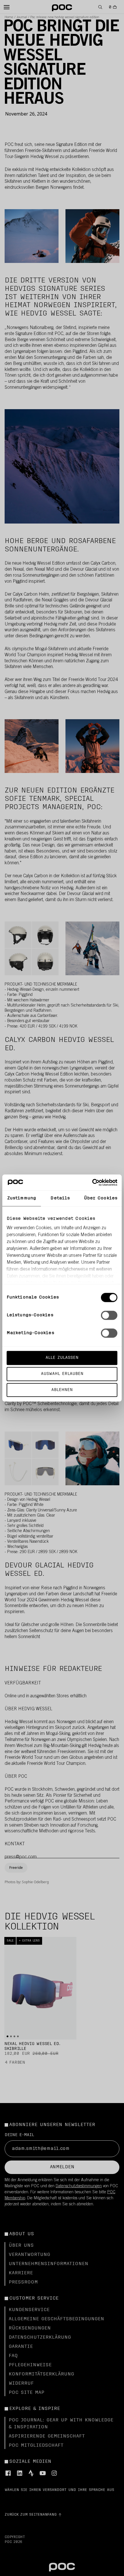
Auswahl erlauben (62, 1374)
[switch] (109, 1315)
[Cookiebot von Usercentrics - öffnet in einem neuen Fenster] (92, 1182)
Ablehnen (62, 1390)
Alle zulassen (62, 1358)
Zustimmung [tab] (22, 1198)
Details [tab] (60, 1198)
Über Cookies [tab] (101, 1198)
